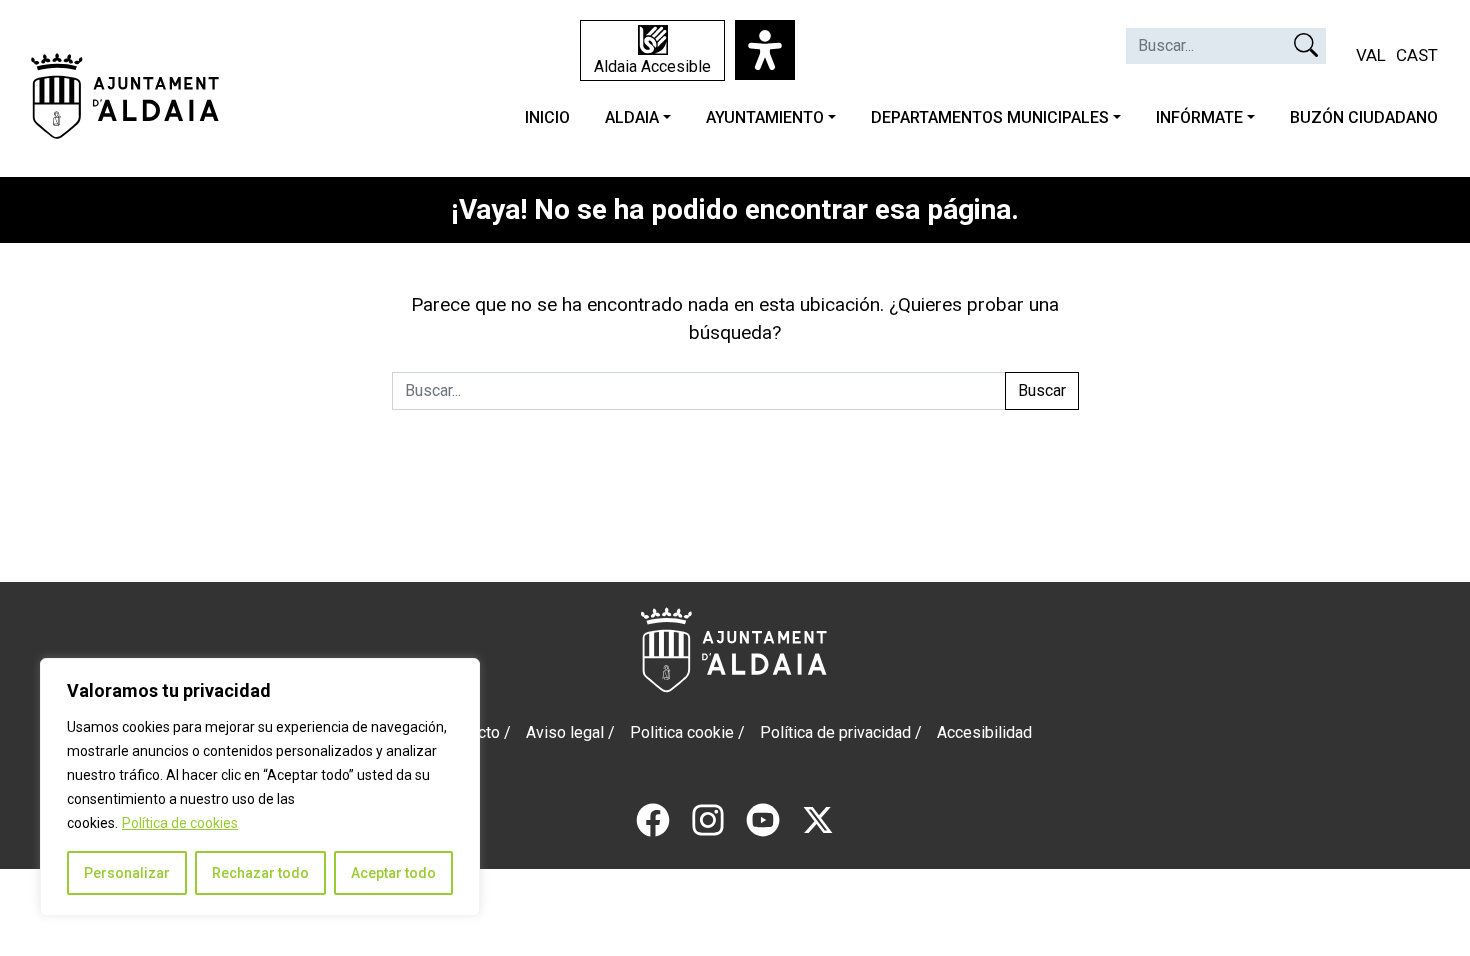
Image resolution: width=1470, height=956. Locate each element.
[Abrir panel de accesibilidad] (765, 50)
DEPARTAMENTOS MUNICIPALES (990, 117)
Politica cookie (682, 732)
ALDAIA (632, 117)
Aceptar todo (393, 873)
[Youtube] (763, 818)
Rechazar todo (260, 873)
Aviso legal (565, 732)
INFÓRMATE (1199, 117)
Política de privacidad (835, 732)
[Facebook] (653, 818)
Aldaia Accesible (652, 66)
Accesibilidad (984, 732)
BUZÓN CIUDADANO (1364, 117)
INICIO (547, 117)
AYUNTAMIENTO (765, 117)
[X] (818, 818)
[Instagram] (708, 818)
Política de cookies (180, 823)
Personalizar (127, 873)
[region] (260, 787)
